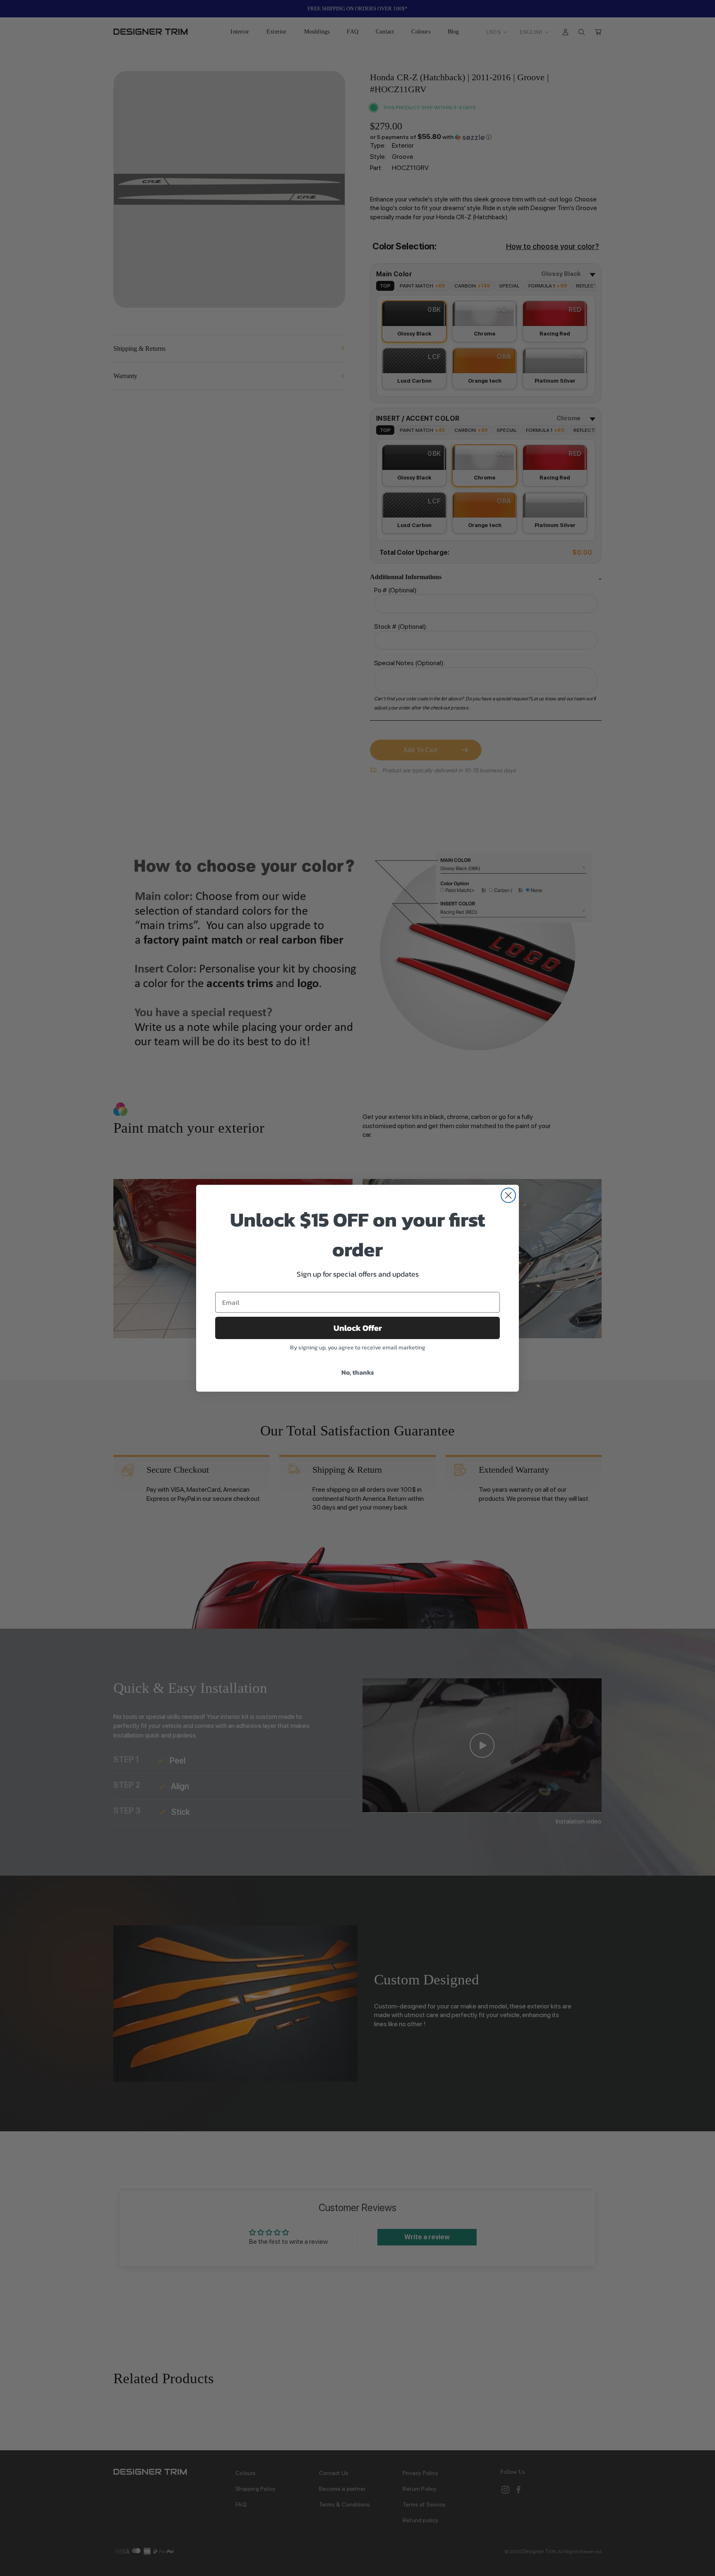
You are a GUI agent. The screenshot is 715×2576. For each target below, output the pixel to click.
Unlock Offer (358, 1328)
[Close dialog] (508, 1195)
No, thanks (358, 1372)
